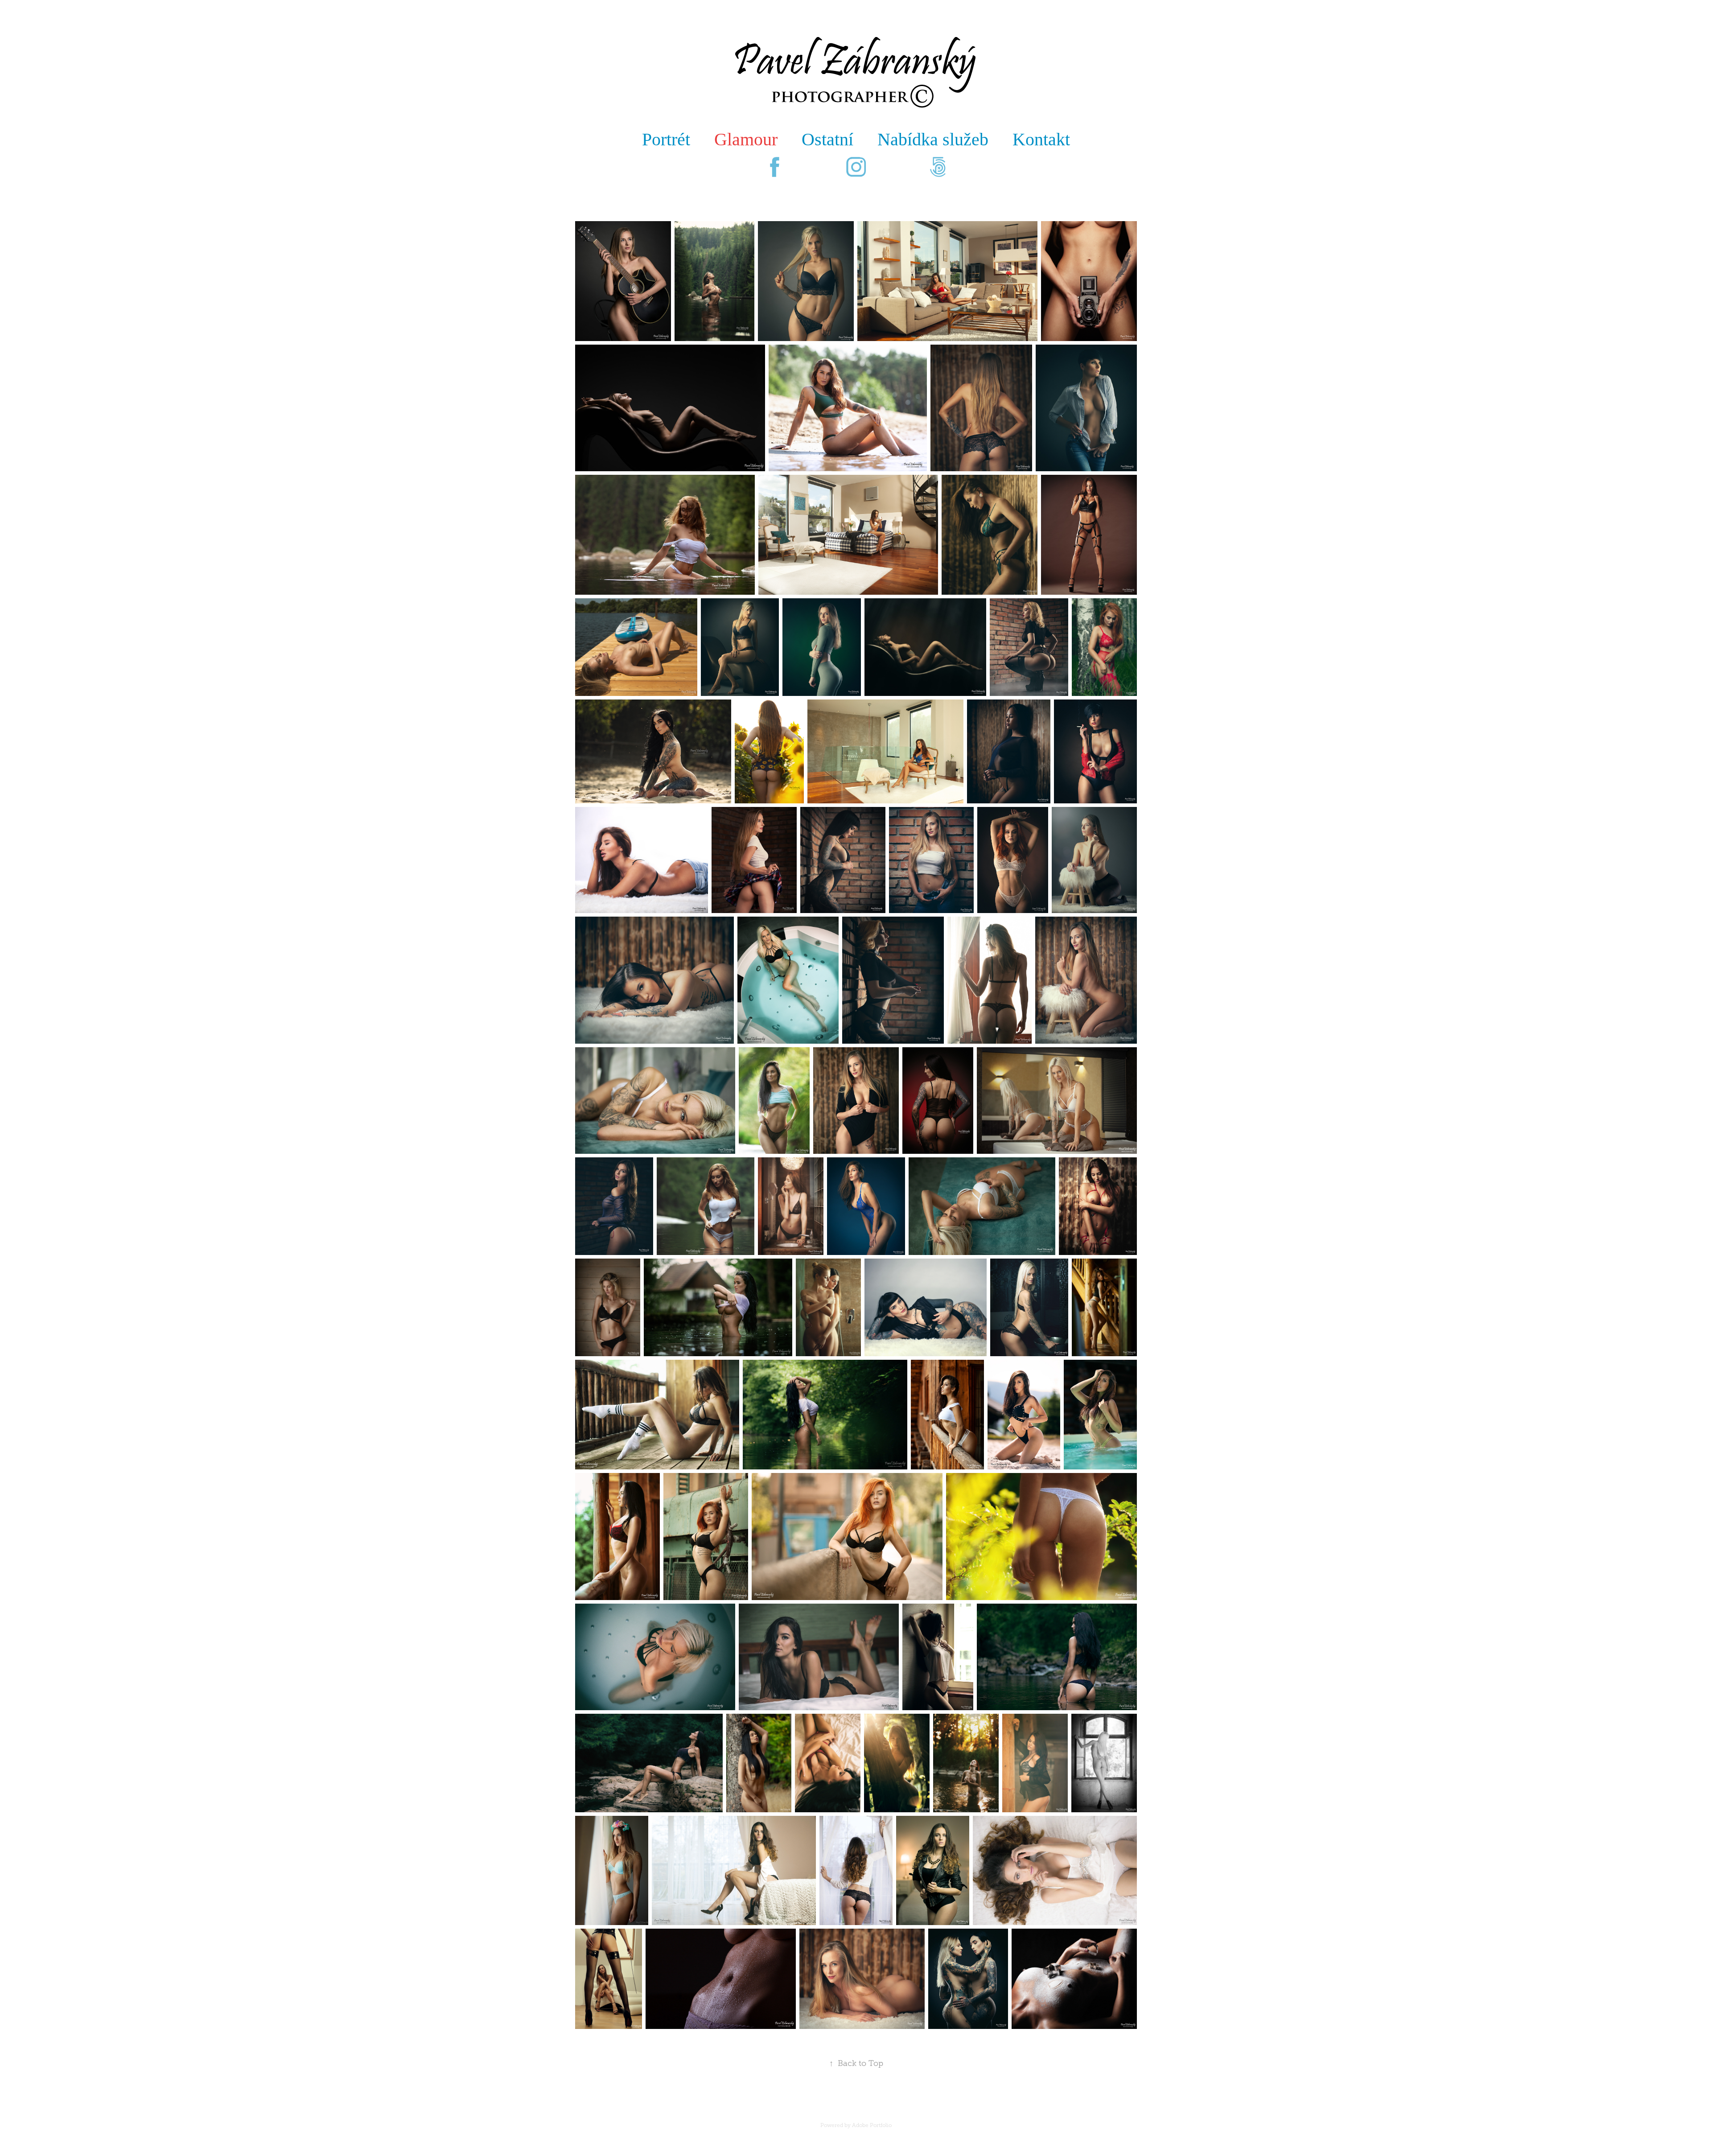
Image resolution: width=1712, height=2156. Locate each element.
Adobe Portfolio (872, 2125)
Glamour (746, 139)
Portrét (666, 139)
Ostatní (827, 139)
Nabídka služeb (933, 139)
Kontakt (1041, 139)
